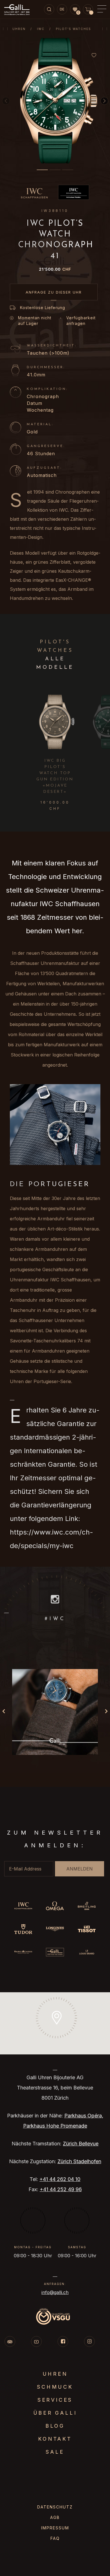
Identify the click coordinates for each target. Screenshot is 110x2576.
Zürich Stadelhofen (79, 2161)
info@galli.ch (55, 2292)
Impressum (55, 2528)
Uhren (19, 29)
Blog (55, 2426)
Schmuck (55, 2387)
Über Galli (55, 2413)
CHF (55, 269)
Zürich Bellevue (81, 2144)
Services (55, 2400)
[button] (42, 170)
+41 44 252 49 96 (61, 2189)
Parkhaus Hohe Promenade (55, 2126)
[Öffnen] (55, 1712)
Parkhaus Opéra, (84, 2116)
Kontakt (55, 2439)
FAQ (55, 2538)
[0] (75, 10)
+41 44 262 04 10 (60, 2179)
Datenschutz (55, 2507)
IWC (41, 29)
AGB (55, 2517)
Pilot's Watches (73, 29)
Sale (55, 2452)
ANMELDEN (80, 1869)
